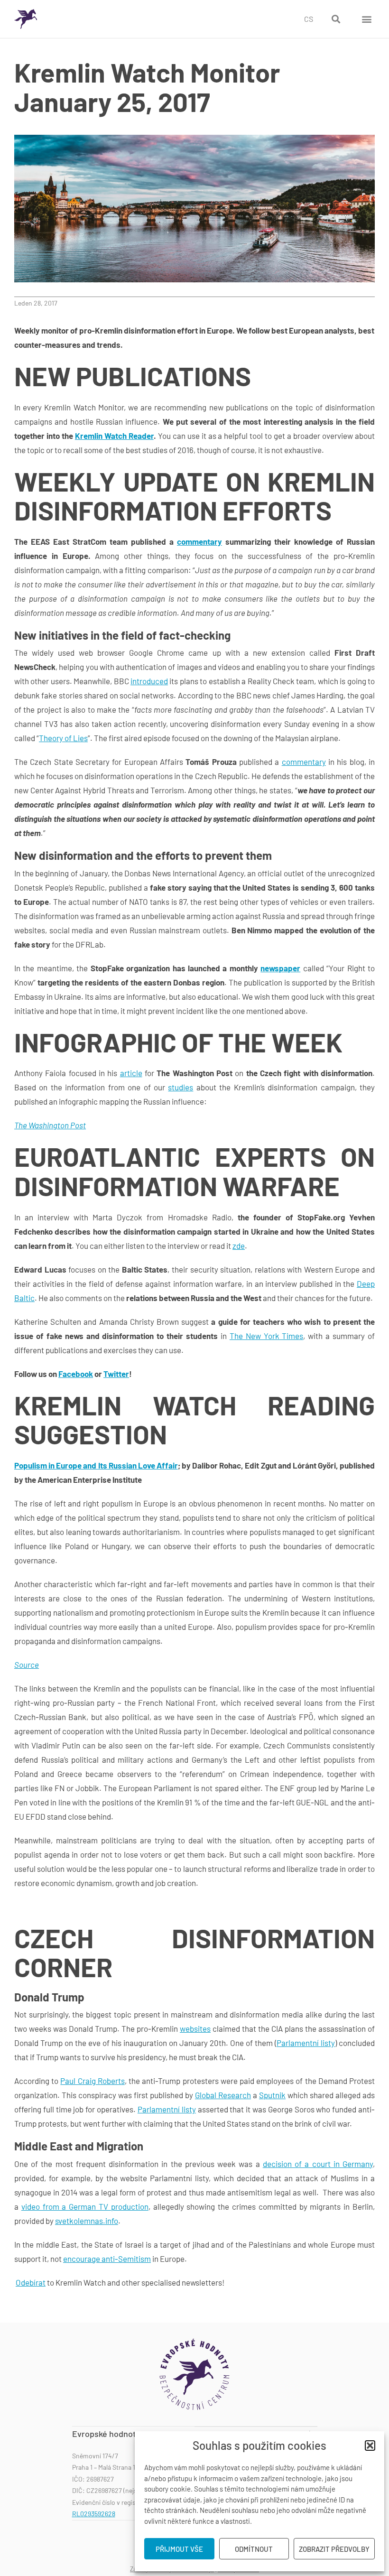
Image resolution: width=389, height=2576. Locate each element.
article (131, 1073)
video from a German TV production (85, 2206)
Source (27, 1665)
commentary (199, 541)
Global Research (223, 2095)
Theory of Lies (63, 738)
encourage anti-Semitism (107, 2259)
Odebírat (31, 2282)
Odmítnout (254, 2549)
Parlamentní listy (306, 2043)
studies (181, 1087)
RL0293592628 (94, 2514)
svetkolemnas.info (87, 2221)
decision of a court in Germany (318, 2164)
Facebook (76, 1374)
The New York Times (267, 1336)
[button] (370, 2446)
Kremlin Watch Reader (114, 436)
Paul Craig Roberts (92, 2081)
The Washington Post (50, 1125)
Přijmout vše (179, 2549)
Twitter (116, 1374)
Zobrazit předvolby (334, 2549)
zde (239, 1246)
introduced (149, 681)
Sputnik (272, 2095)
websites (195, 2028)
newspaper (280, 968)
